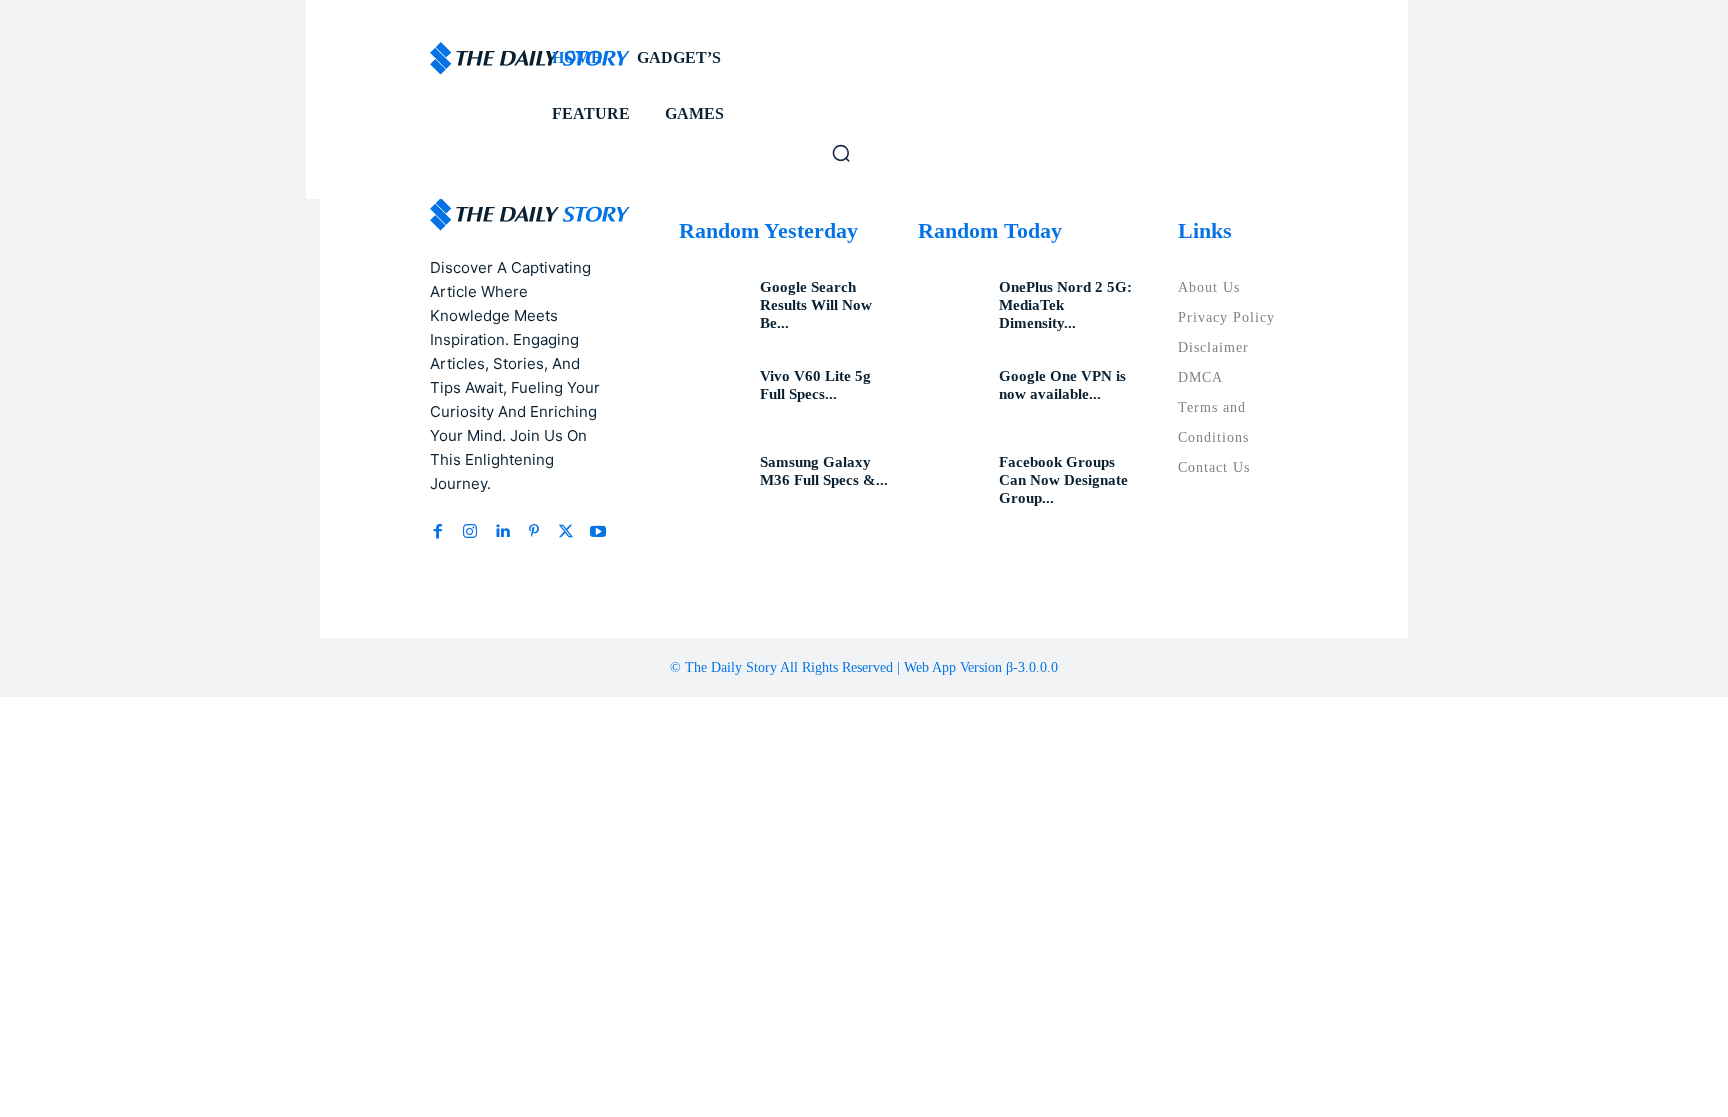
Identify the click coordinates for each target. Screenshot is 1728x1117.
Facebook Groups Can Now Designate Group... (1063, 480)
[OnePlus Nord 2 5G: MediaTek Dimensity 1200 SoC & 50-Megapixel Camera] (951, 306)
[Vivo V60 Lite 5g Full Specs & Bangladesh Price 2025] (712, 395)
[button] (841, 153)
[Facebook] (438, 532)
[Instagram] (470, 532)
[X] (566, 532)
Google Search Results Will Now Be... (816, 305)
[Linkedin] (502, 532)
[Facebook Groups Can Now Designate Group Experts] (951, 481)
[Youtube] (598, 532)
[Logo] (432, 58)
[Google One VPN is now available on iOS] (951, 395)
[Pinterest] (534, 532)
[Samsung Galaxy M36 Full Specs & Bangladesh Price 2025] (712, 481)
